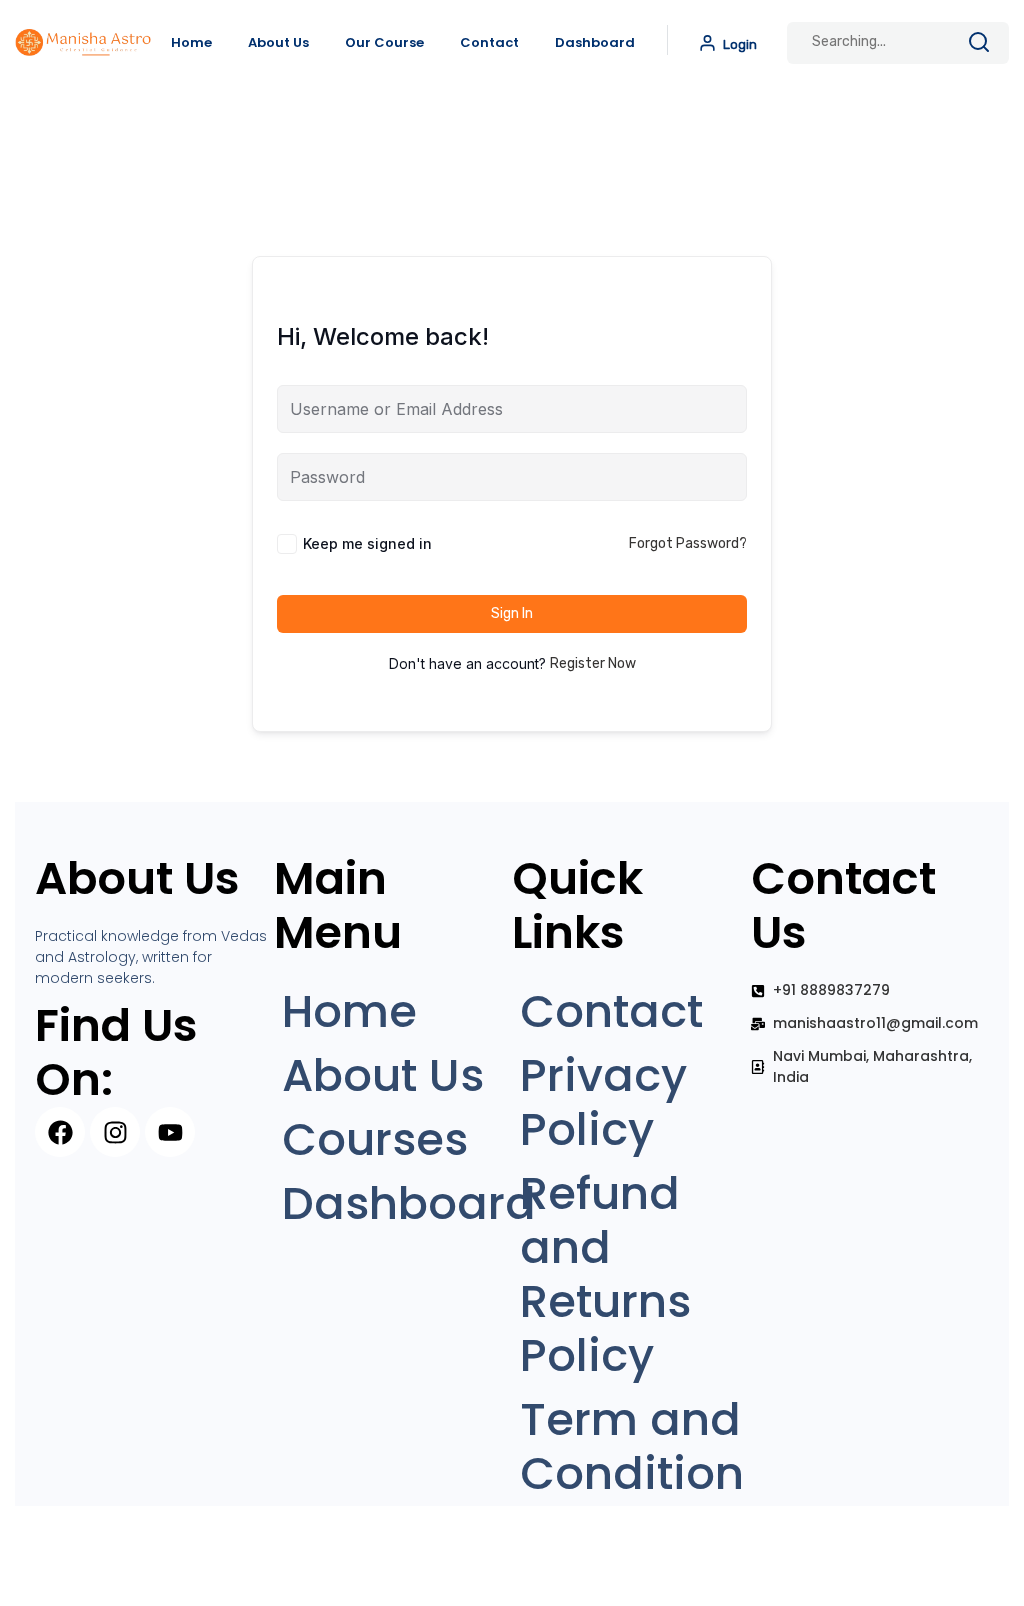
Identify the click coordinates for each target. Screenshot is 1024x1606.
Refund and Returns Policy (605, 1274)
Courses (375, 1139)
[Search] (979, 46)
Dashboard (595, 42)
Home (191, 42)
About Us (278, 42)
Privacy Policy (603, 1102)
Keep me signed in (367, 543)
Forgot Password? (688, 543)
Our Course (384, 42)
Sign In (512, 613)
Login (738, 44)
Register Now (593, 663)
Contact (489, 42)
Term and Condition (632, 1446)
